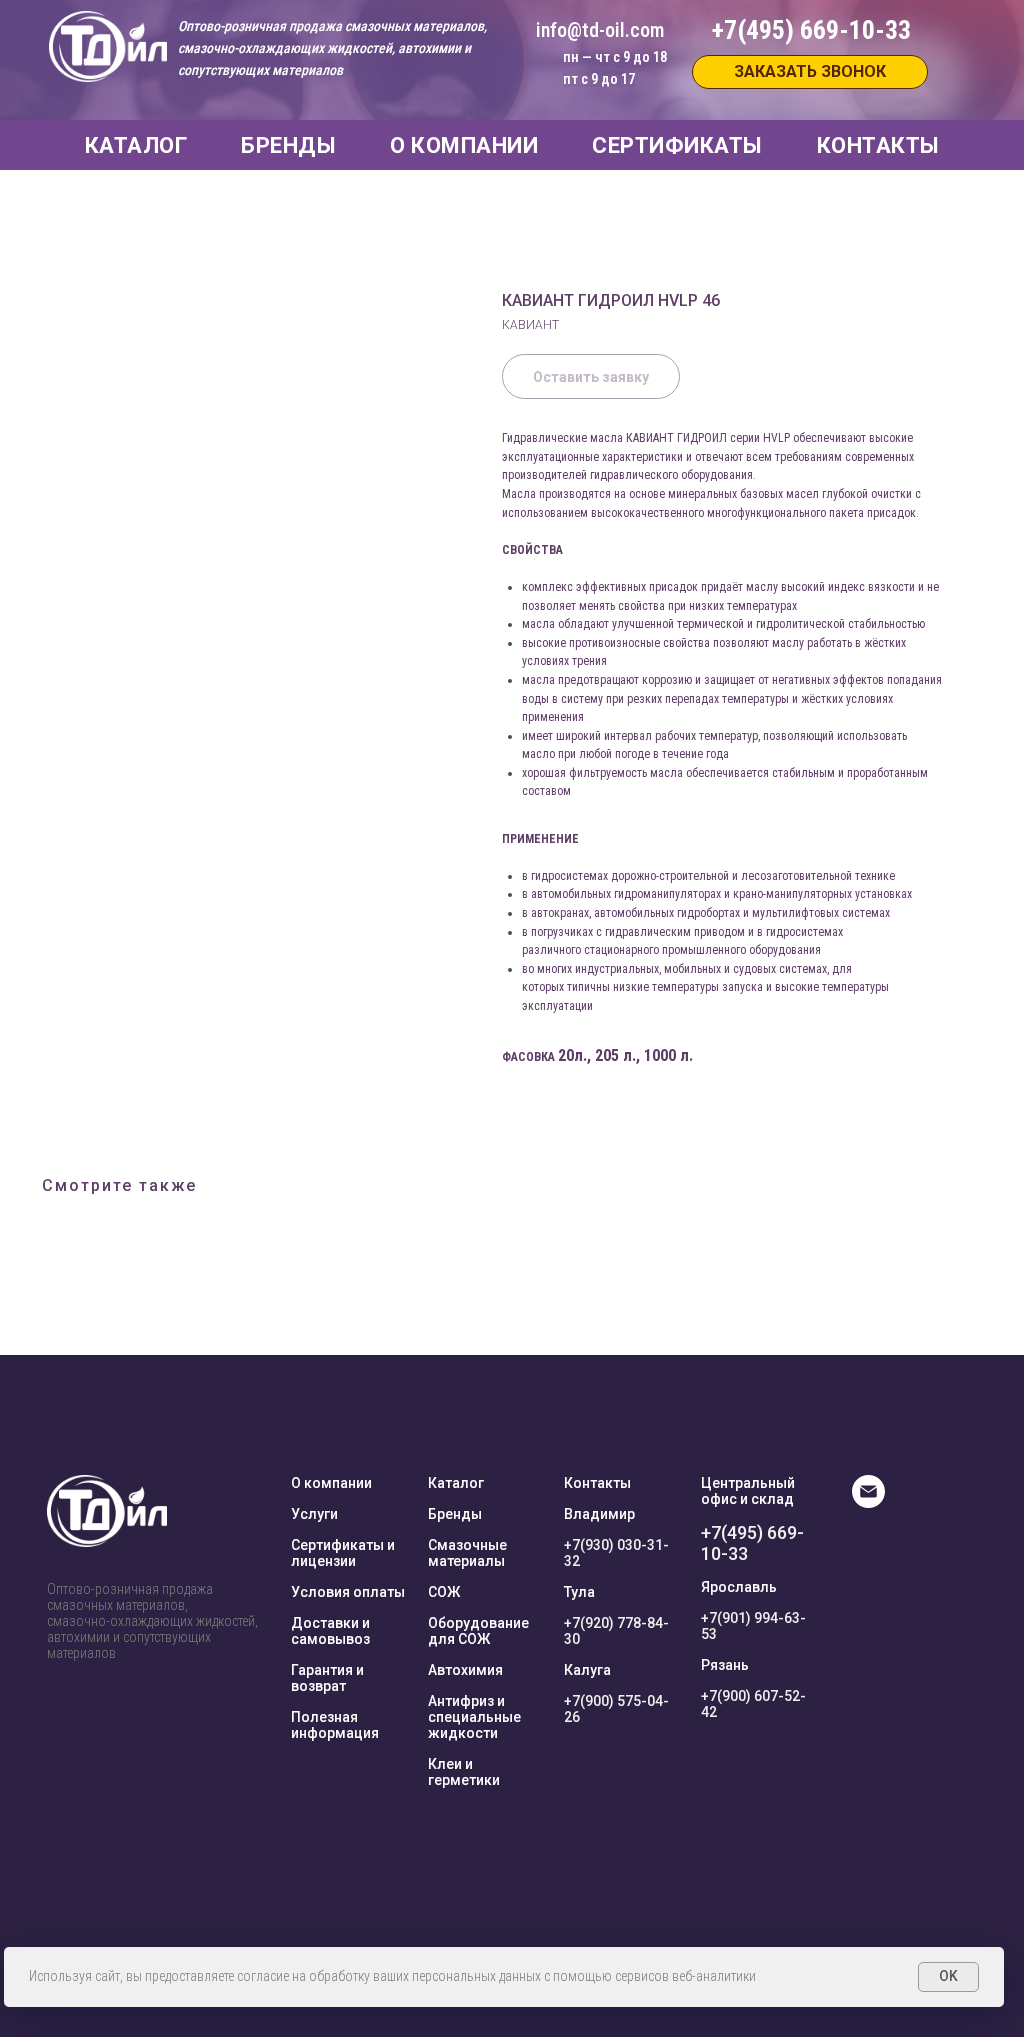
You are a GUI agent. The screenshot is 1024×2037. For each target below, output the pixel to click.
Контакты (597, 1483)
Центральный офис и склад (748, 1491)
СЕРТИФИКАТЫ (677, 145)
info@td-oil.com (600, 30)
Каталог (456, 1483)
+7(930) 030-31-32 (616, 1553)
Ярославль (739, 1587)
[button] (810, 72)
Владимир (599, 1514)
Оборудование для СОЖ (478, 1631)
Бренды (455, 1514)
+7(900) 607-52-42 (753, 1704)
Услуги (314, 1514)
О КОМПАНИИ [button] (464, 145)
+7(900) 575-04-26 (616, 1709)
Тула (579, 1592)
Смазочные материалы (467, 1553)
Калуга (587, 1670)
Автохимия (465, 1670)
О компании (331, 1483)
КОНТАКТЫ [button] (878, 145)
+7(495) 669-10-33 (752, 1543)
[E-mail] (868, 1502)
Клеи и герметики (464, 1772)
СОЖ (444, 1592)
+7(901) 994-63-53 (753, 1626)
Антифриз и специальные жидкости (474, 1717)
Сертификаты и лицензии (343, 1553)
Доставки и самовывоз (330, 1631)
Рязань (725, 1665)
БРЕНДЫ (288, 145)
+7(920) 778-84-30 (616, 1631)
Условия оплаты (348, 1592)
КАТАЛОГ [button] (136, 145)
